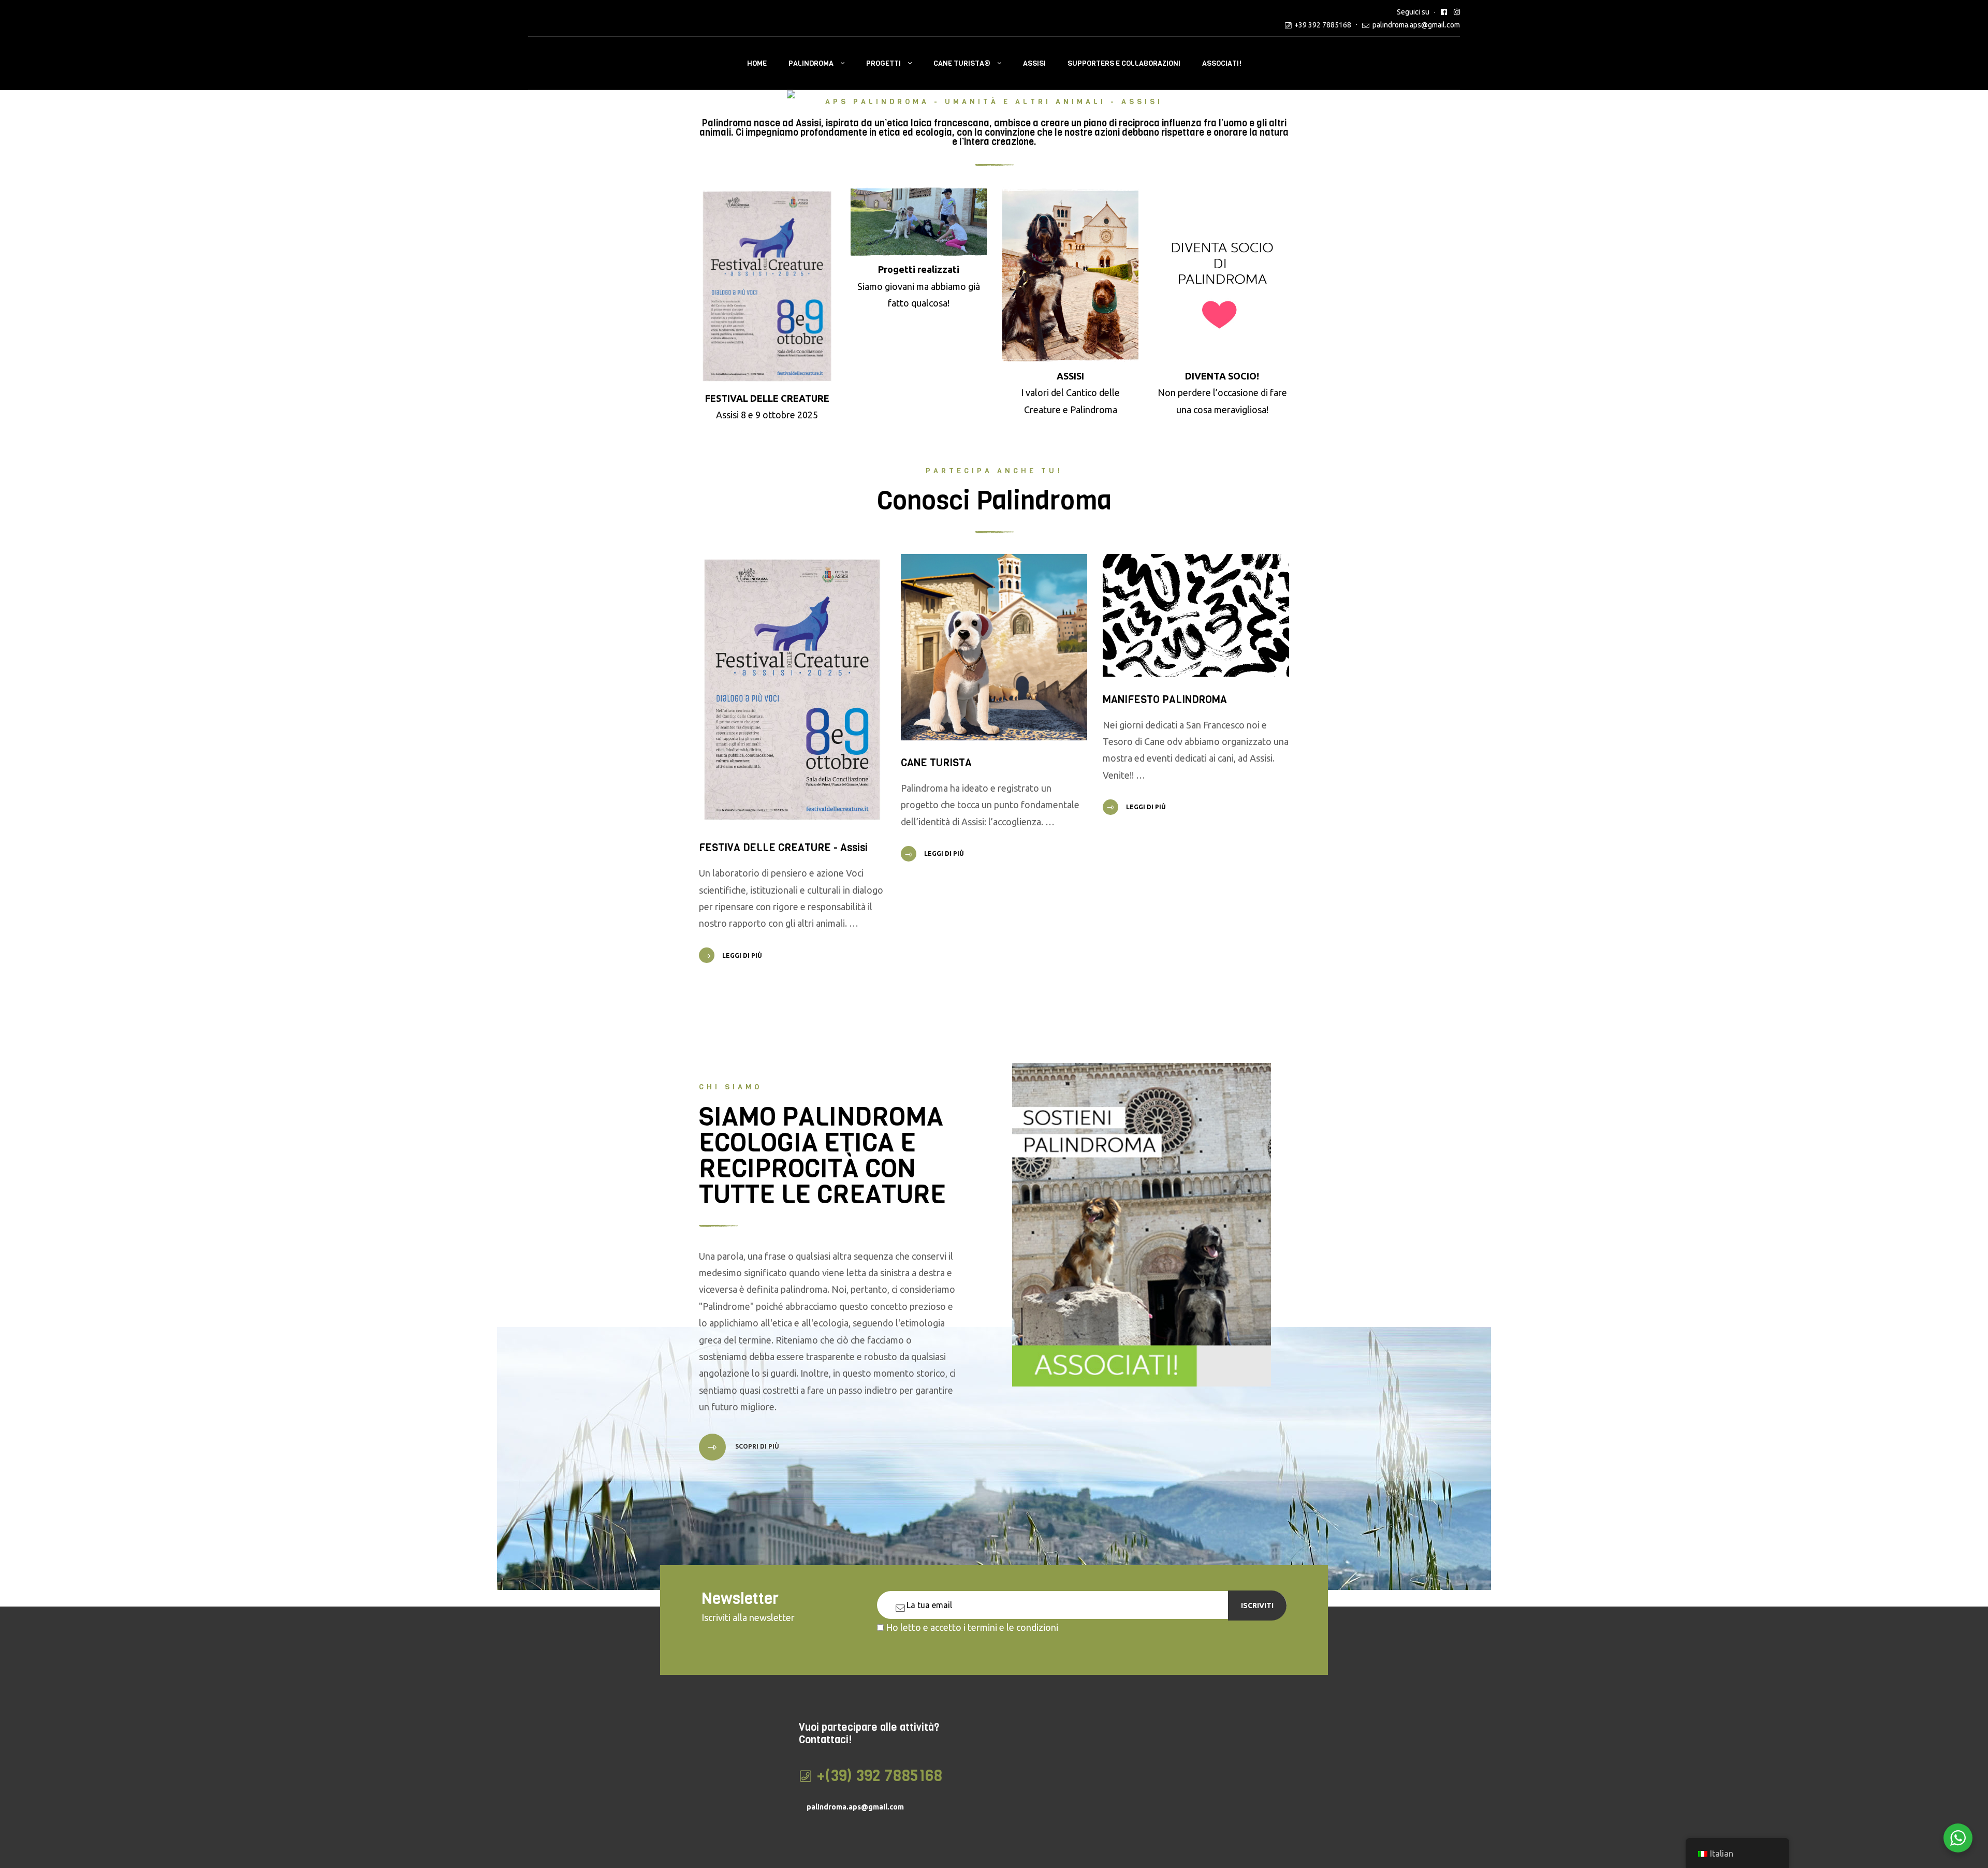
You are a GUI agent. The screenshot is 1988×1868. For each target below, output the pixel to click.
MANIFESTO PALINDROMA (1165, 700)
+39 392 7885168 (1323, 25)
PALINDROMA (811, 63)
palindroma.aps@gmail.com (1416, 25)
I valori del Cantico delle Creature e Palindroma (1070, 393)
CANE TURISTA (936, 763)
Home (757, 63)
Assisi (1034, 63)
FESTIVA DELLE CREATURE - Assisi (783, 848)
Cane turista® (962, 63)
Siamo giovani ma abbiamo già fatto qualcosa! (919, 286)
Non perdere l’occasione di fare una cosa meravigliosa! (1222, 393)
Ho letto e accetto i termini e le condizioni (972, 1627)
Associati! (1222, 63)
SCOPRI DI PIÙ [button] (756, 1446)
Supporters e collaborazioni (1124, 63)
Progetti (883, 63)
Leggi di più (742, 955)
